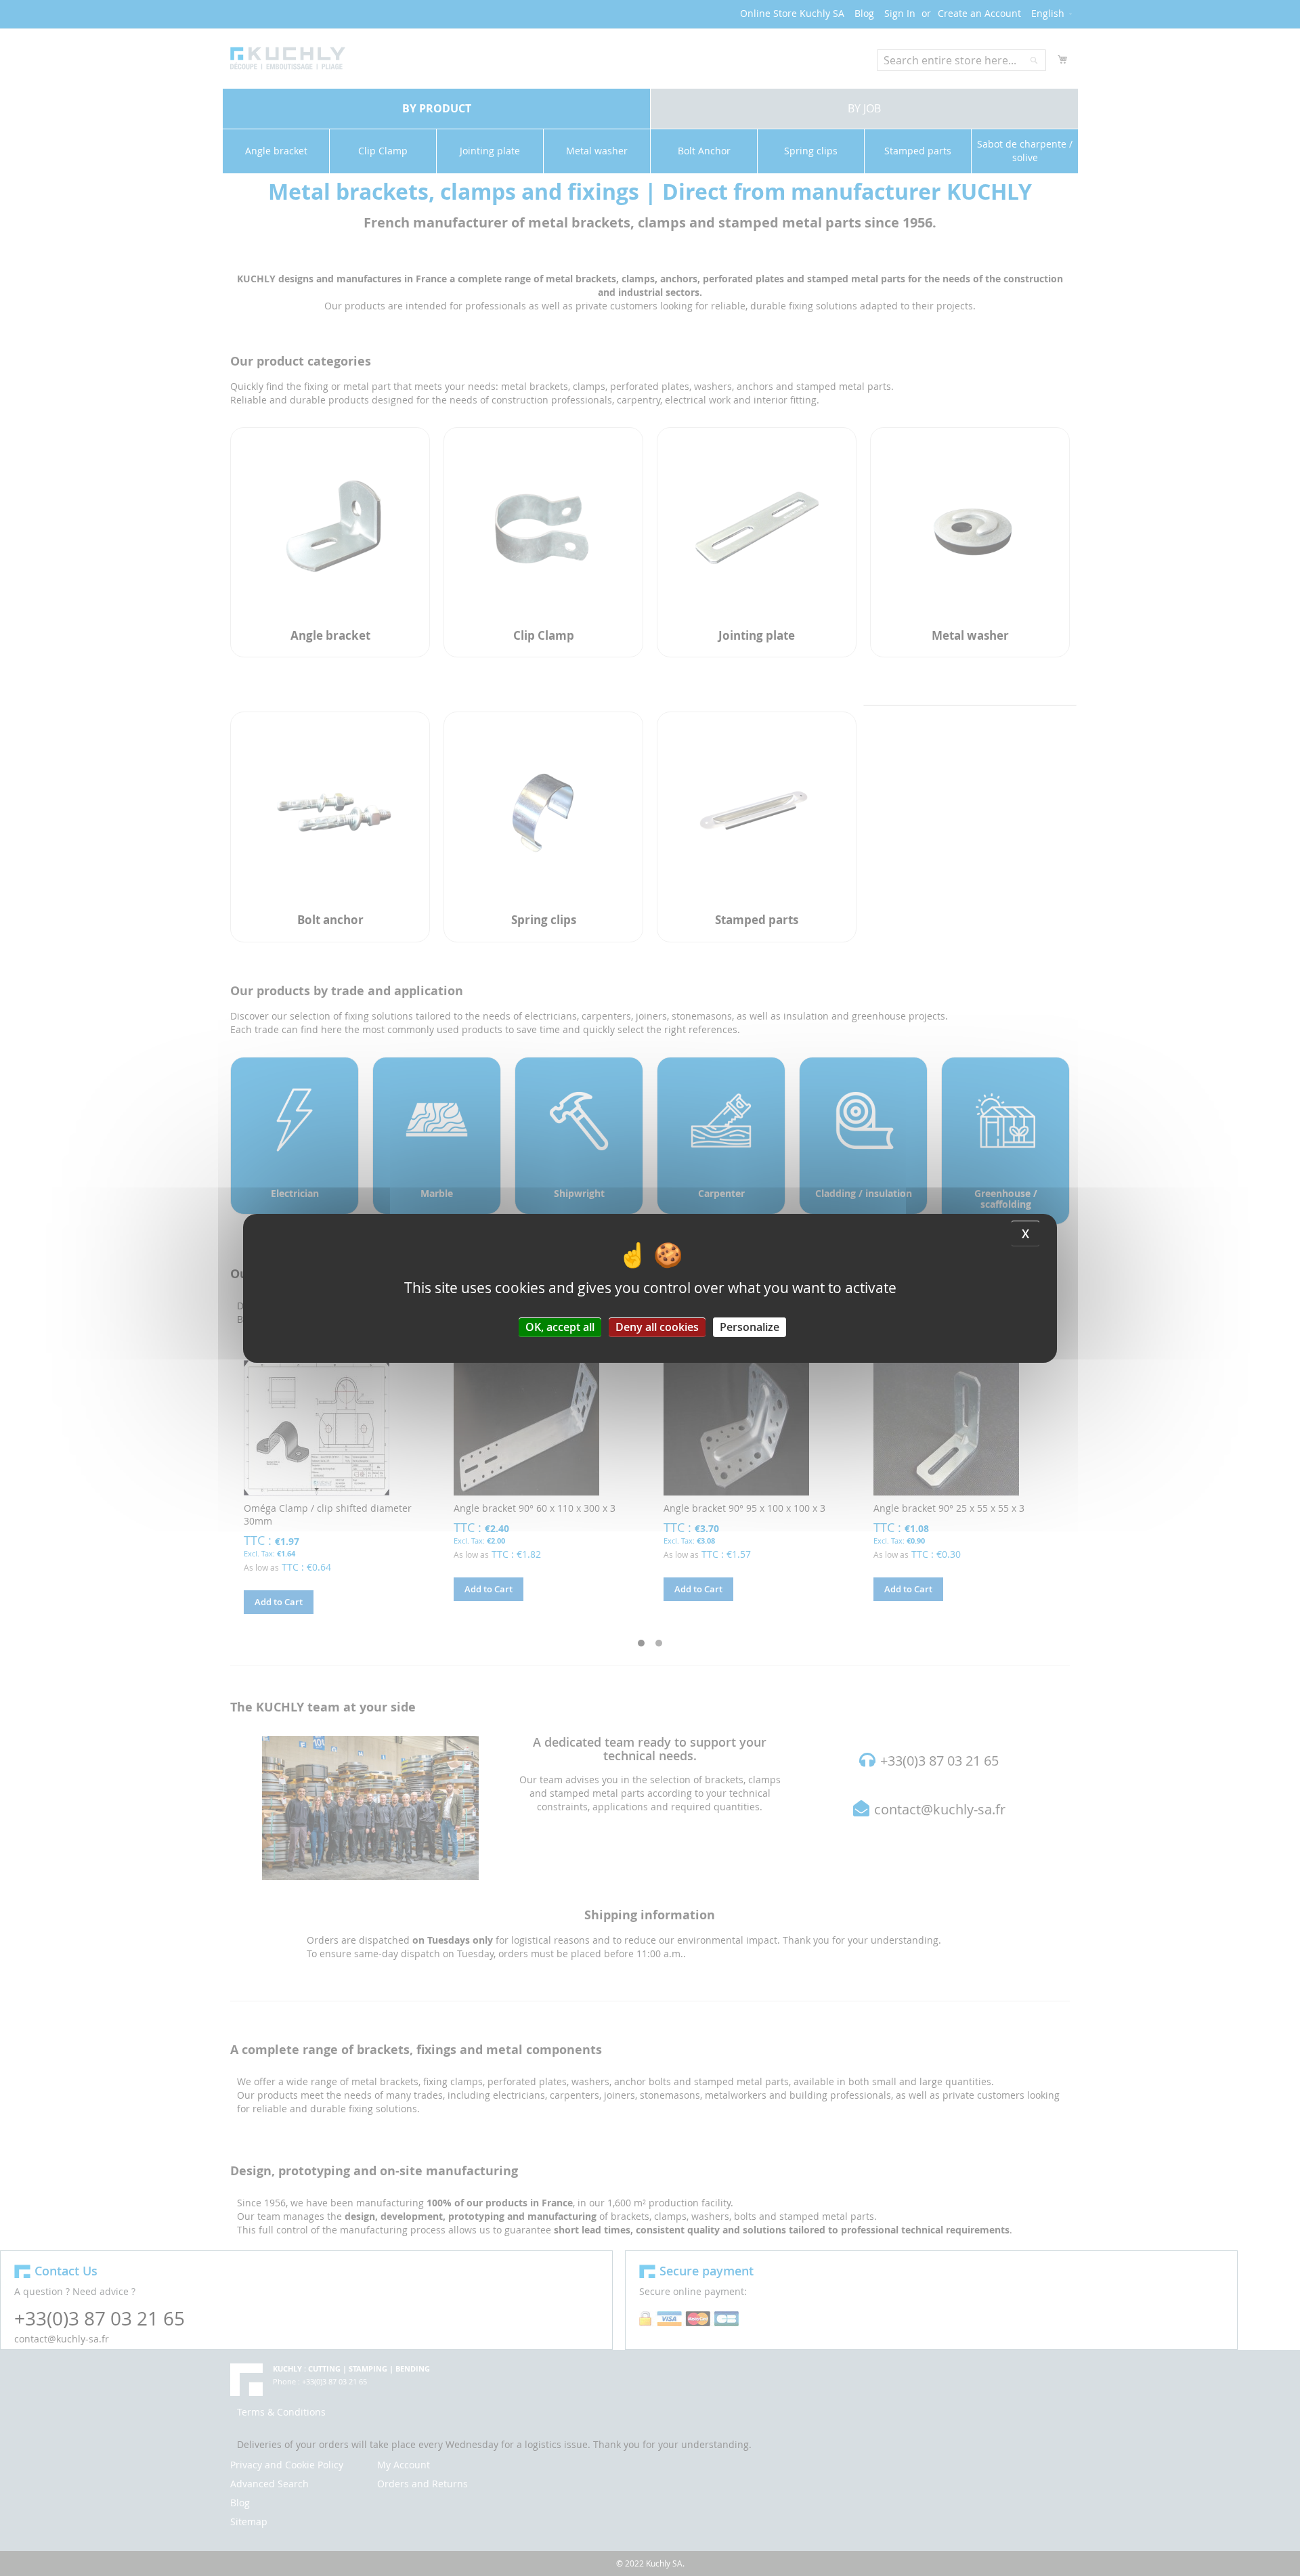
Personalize (750, 1326)
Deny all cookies (657, 1326)
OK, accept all (560, 1326)
